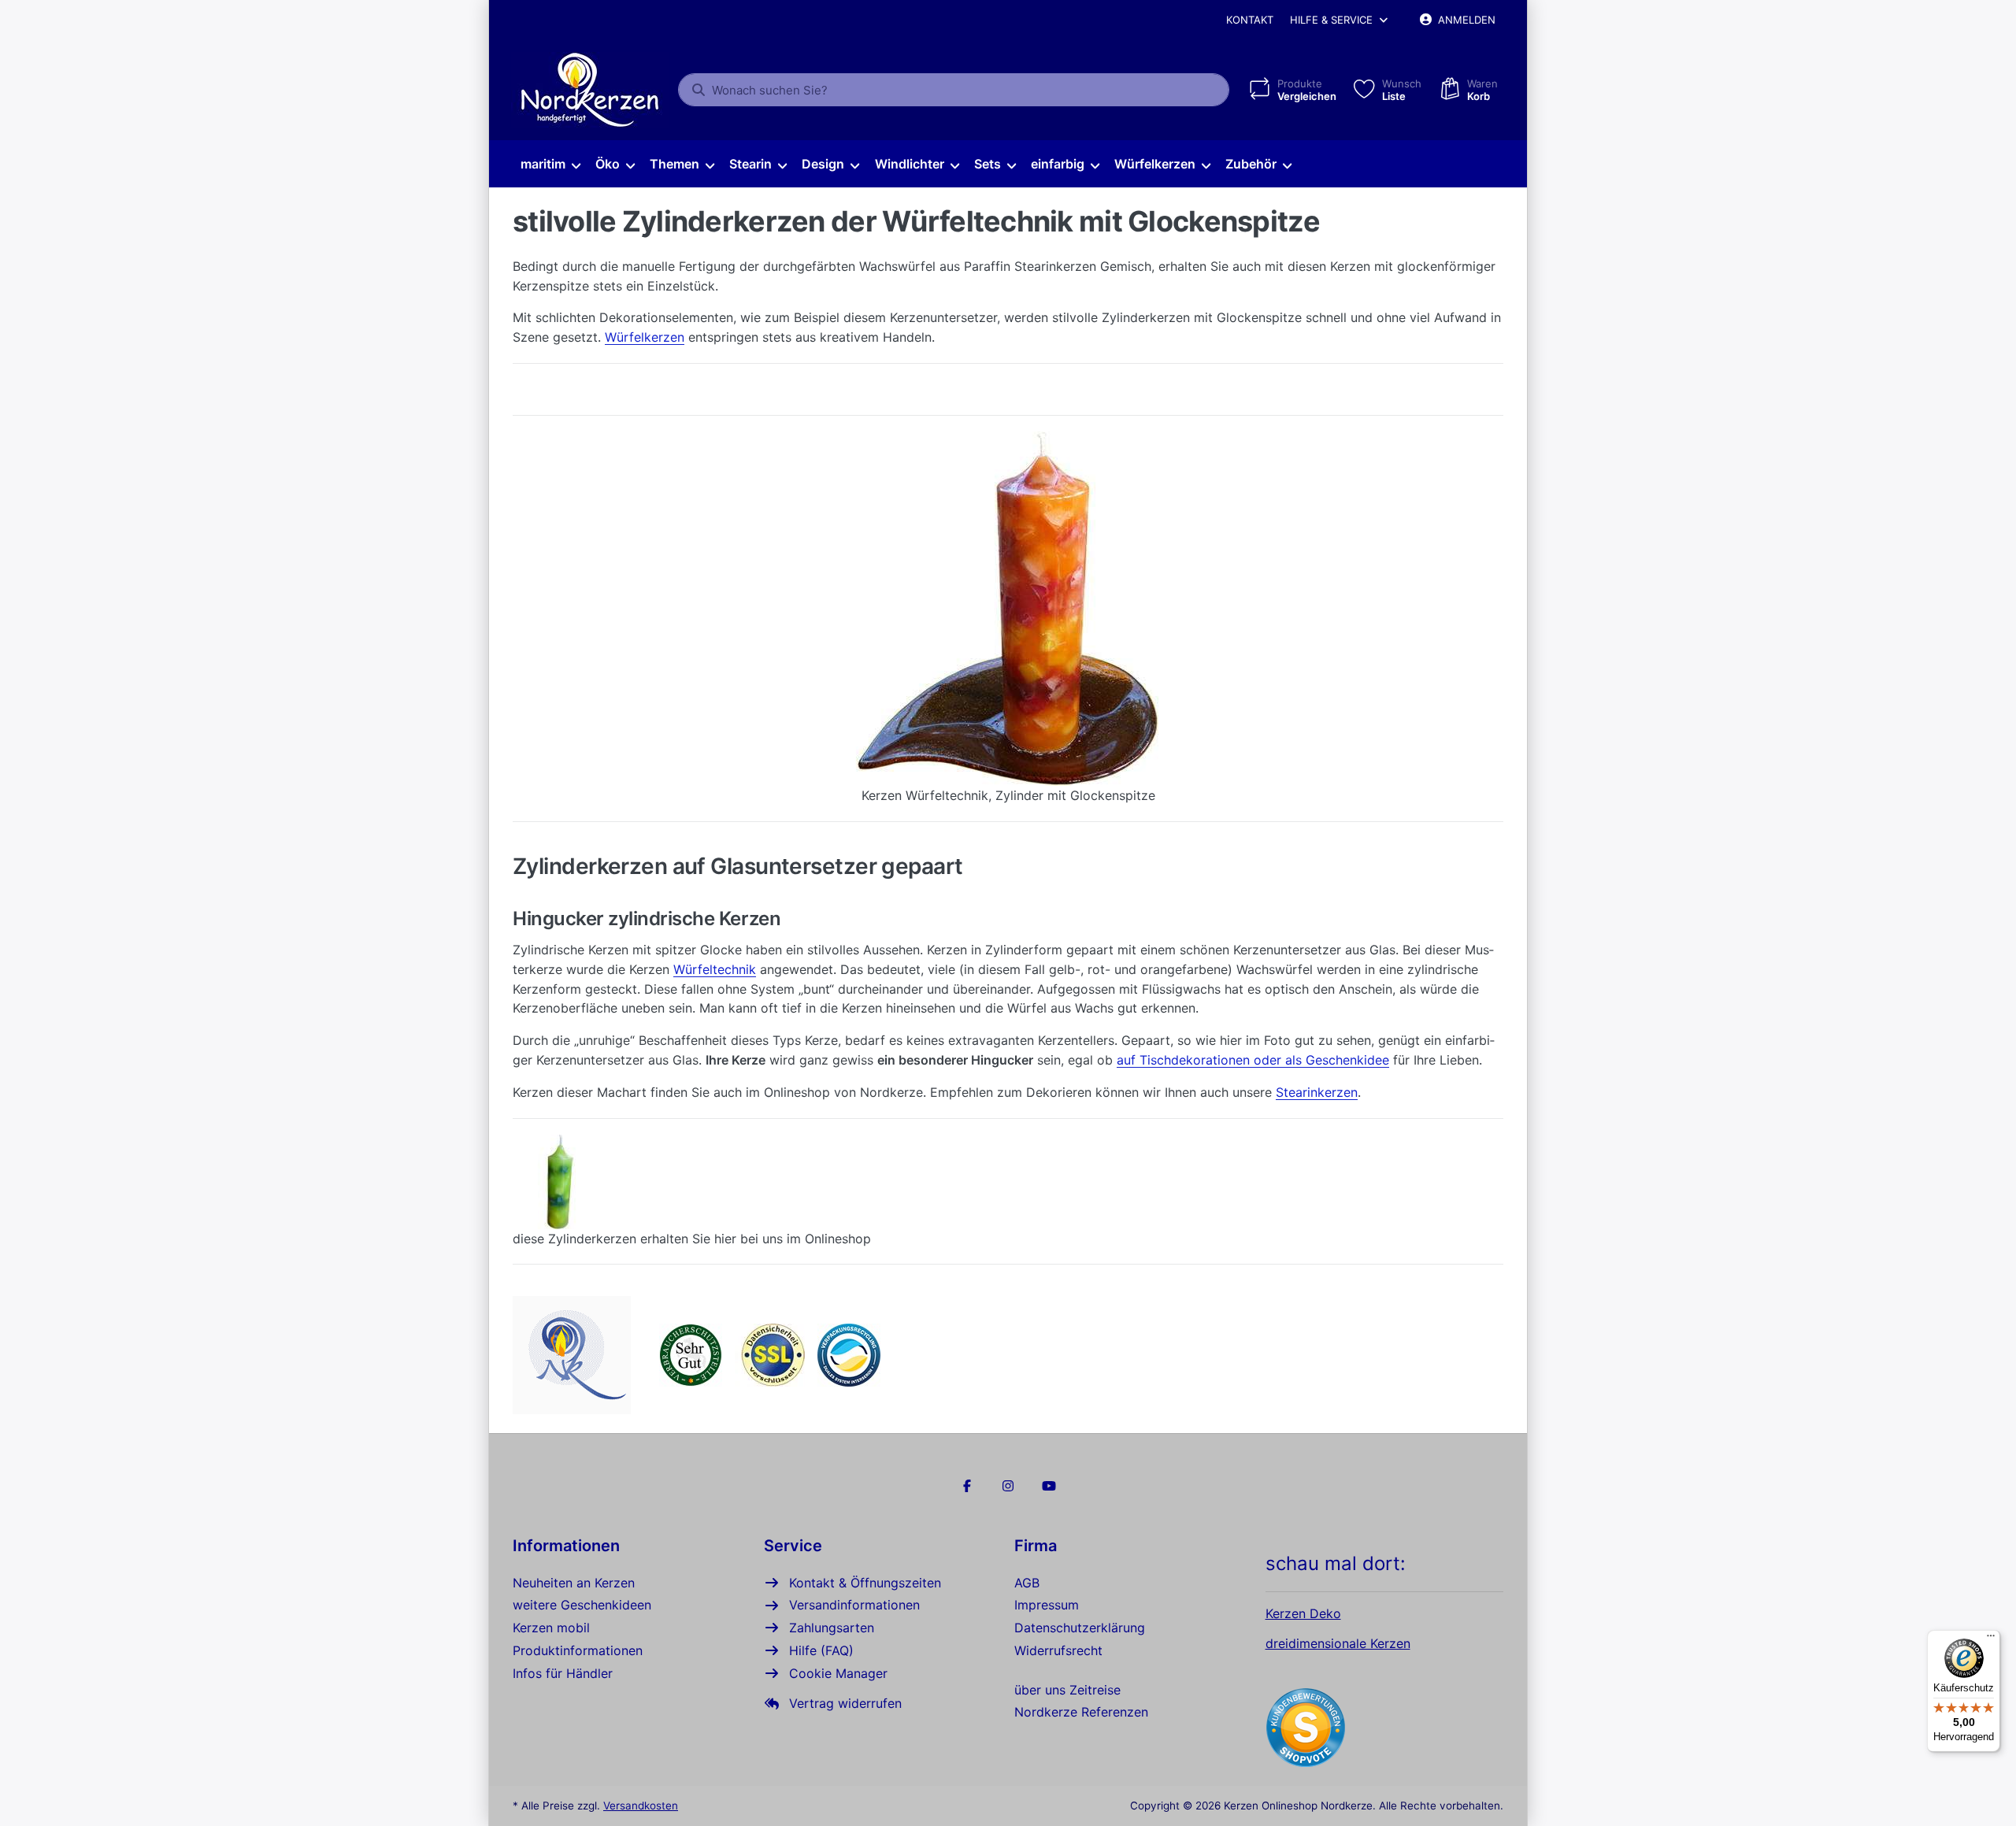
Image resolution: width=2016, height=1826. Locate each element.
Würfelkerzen (645, 337)
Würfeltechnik (715, 969)
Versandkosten (641, 1806)
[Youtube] (1049, 1486)
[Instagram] (1008, 1486)
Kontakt (1250, 20)
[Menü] (1991, 1639)
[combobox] (954, 90)
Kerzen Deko (1303, 1613)
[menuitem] (550, 165)
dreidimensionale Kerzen (1338, 1643)
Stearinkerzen (1317, 1092)
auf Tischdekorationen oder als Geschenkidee (1253, 1060)
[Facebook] (968, 1486)
